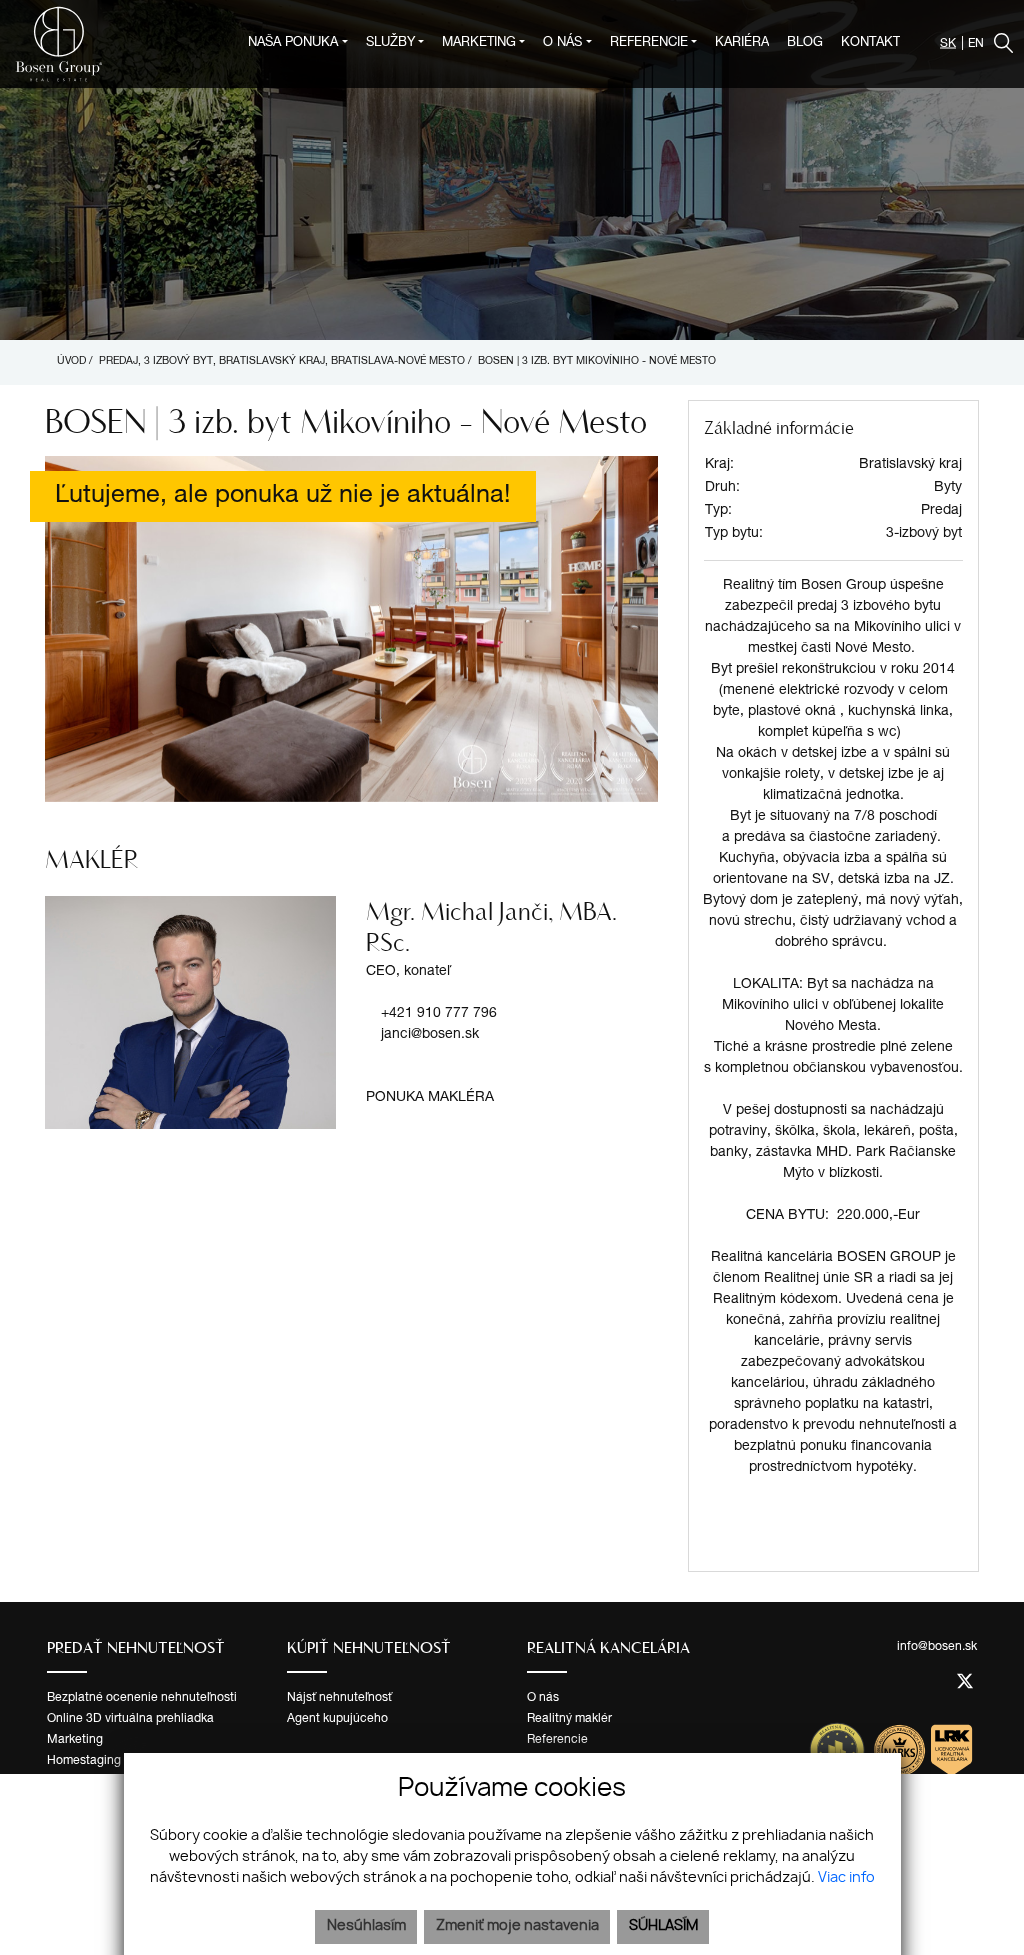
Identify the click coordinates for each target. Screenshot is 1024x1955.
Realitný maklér (569, 1719)
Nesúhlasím (366, 1926)
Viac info (846, 1878)
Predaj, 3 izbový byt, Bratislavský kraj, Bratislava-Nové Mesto (283, 362)
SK (948, 44)
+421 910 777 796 (439, 1014)
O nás (543, 1698)
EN (976, 44)
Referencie (557, 1740)
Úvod (70, 362)
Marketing (75, 1740)
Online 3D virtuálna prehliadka (130, 1719)
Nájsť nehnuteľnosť (339, 1698)
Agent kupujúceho (337, 1719)
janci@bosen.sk (430, 1035)
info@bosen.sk (937, 1647)
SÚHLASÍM (663, 1926)
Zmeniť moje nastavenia (517, 1926)
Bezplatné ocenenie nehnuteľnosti (142, 1698)
